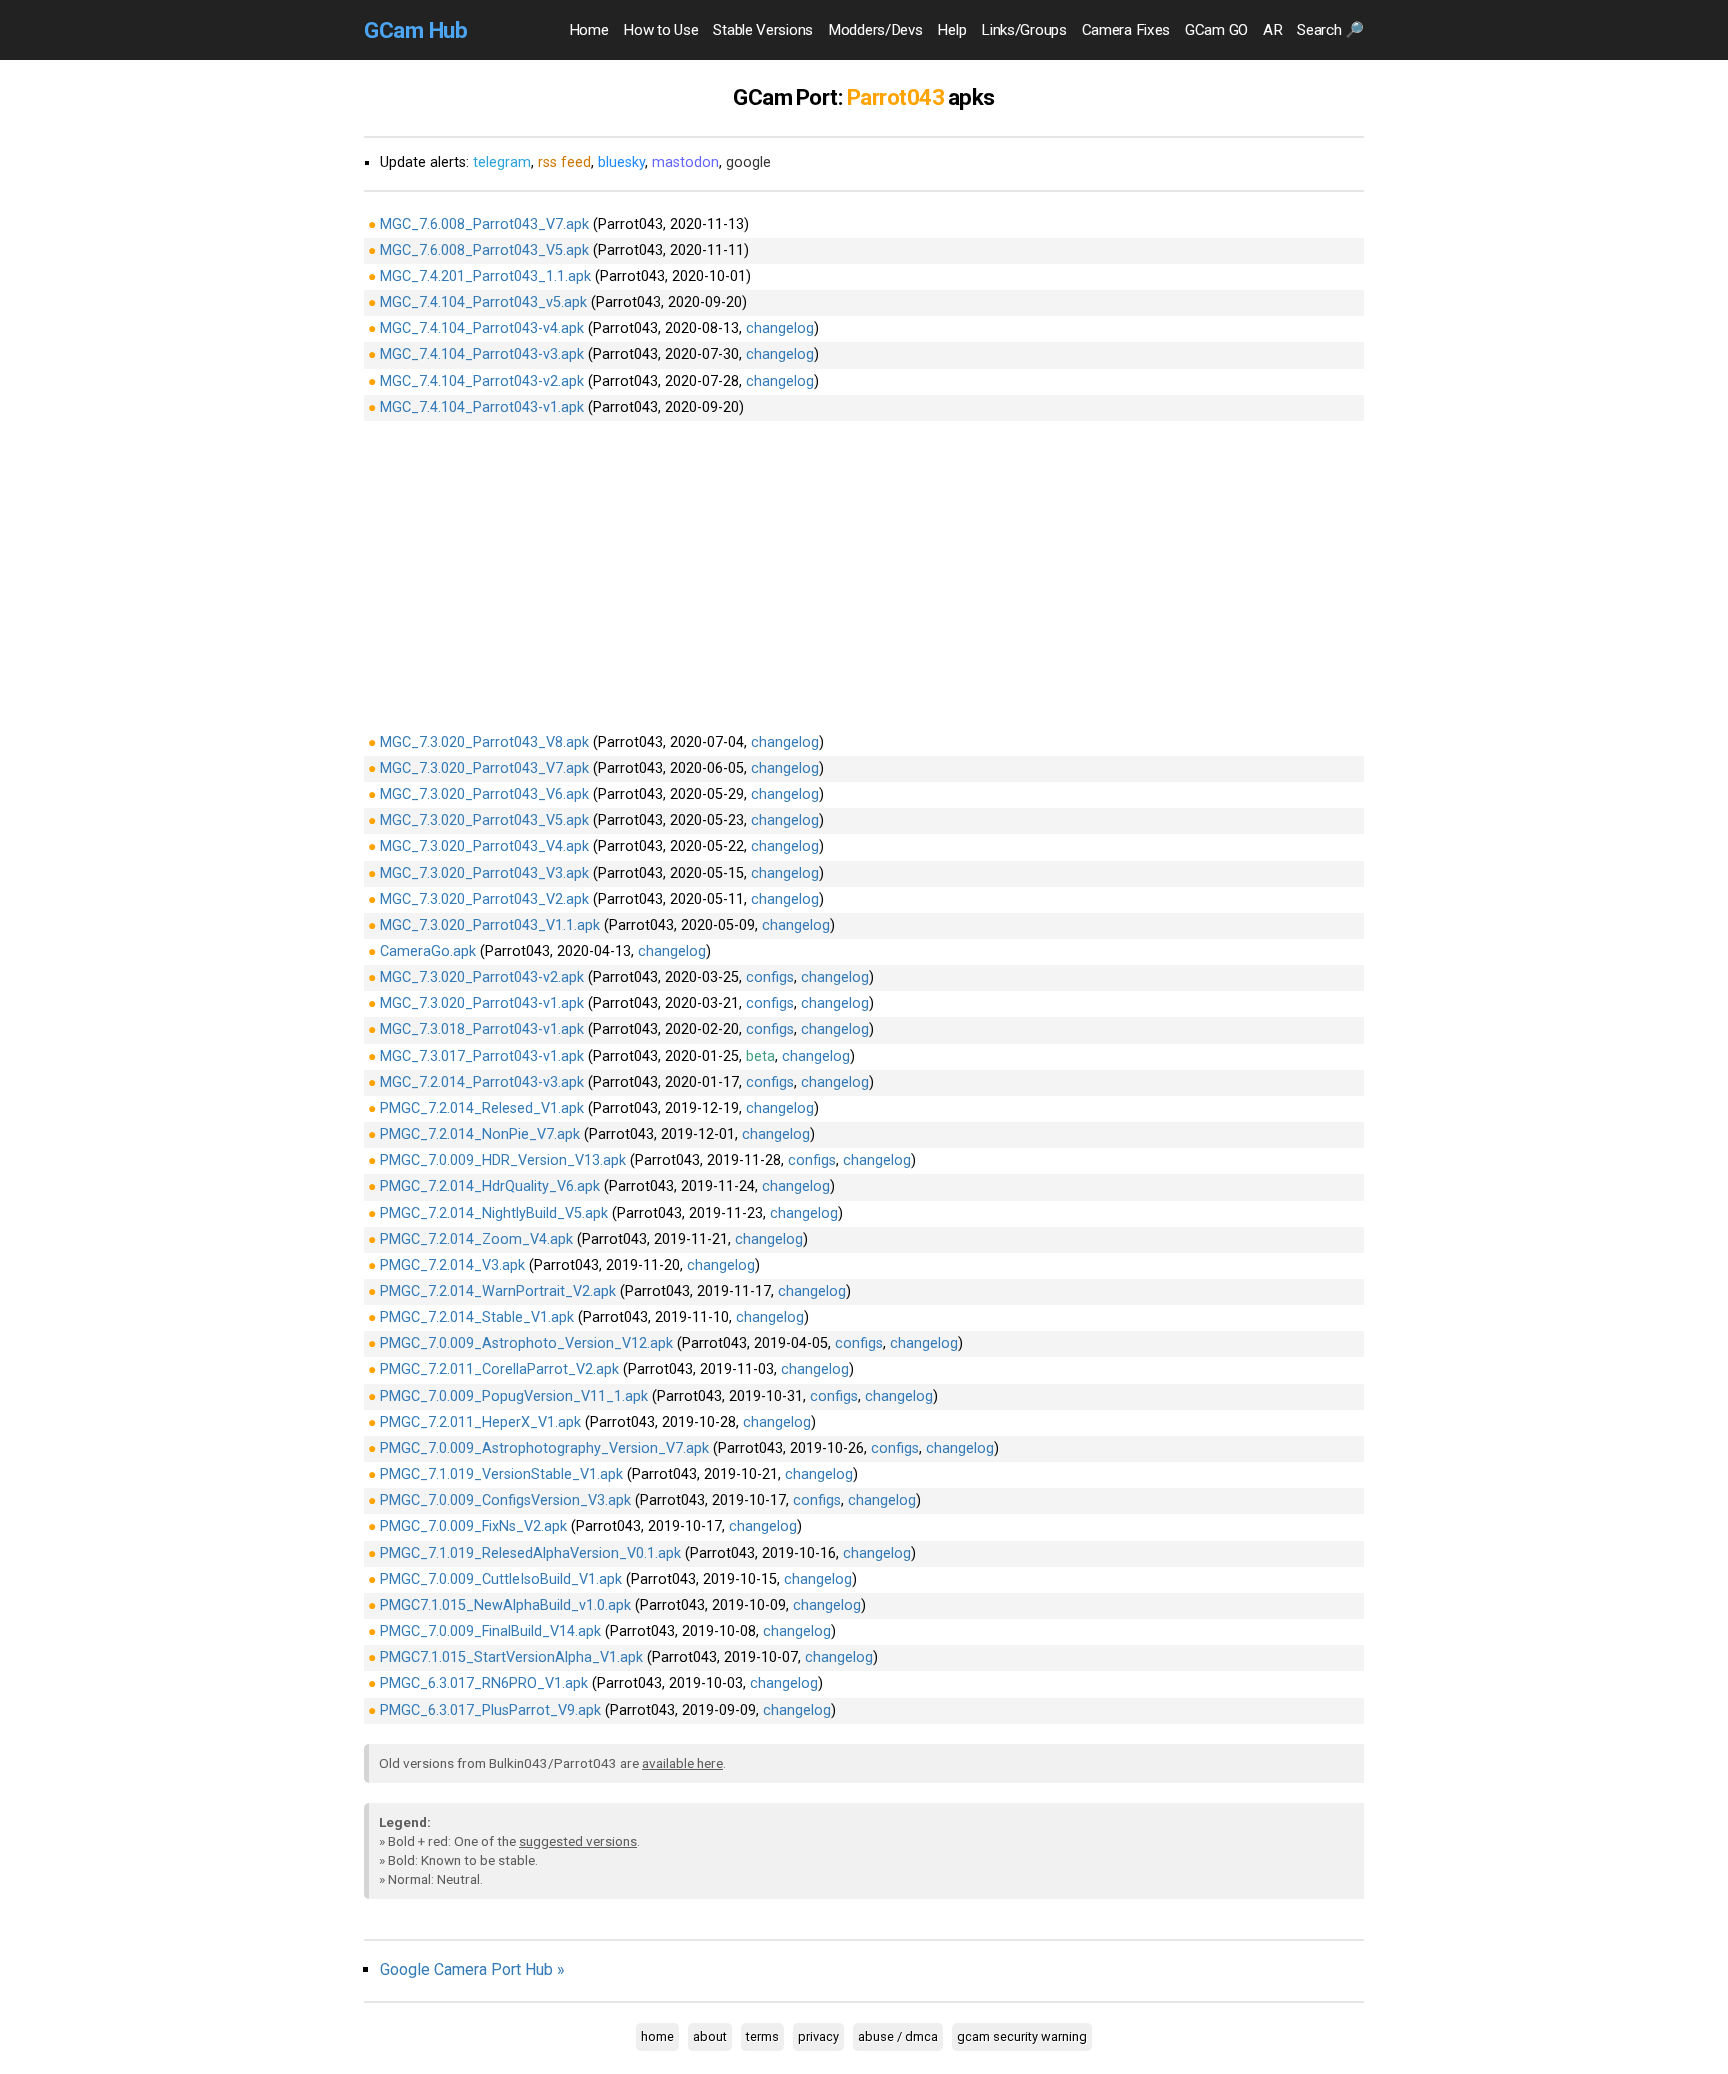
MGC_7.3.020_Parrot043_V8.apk (484, 742)
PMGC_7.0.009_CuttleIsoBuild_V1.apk (501, 1579)
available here (682, 1763)
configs (770, 977)
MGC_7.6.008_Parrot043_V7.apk (484, 224)
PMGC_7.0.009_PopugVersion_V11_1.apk (514, 1396)
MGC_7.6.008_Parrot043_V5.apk (484, 250)
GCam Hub (415, 30)
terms (762, 2036)
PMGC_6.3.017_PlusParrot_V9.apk (490, 1710)
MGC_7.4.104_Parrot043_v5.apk (483, 302)
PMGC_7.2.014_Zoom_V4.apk (476, 1239)
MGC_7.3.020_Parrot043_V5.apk (484, 820)
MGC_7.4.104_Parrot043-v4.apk (482, 328)
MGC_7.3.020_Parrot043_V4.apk (484, 846)
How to (660, 30)
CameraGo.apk (428, 951)
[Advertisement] (864, 575)
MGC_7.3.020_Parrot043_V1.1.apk (490, 925)
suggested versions (578, 1841)
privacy (818, 2036)
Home (589, 30)
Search (1330, 30)
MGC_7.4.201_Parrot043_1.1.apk (485, 276)
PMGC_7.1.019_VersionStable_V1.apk (501, 1474)
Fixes (1126, 30)
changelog (780, 328)
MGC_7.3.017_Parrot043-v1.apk (482, 1056)
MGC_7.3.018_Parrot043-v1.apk (482, 1029)
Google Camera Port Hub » (472, 1969)
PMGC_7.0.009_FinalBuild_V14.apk (490, 1631)
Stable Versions (763, 30)
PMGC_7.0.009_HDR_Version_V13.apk (503, 1160)
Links (1023, 30)
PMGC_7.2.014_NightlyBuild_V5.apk (494, 1213)
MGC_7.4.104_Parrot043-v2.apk (482, 381)
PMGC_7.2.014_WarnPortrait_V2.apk (498, 1291)
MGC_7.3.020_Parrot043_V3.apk (484, 873)
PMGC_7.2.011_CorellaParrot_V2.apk (499, 1369)
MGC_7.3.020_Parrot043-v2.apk (482, 977)
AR (1272, 30)
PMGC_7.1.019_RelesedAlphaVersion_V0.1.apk (530, 1553)
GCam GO (1216, 30)
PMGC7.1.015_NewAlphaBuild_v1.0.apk (505, 1605)
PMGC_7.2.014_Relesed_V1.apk (482, 1108)
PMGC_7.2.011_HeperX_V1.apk (480, 1422)
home (657, 2036)
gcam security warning (1022, 2036)
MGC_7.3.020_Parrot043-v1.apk (482, 1003)
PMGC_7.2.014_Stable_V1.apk (477, 1317)
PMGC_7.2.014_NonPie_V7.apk (480, 1134)
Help (951, 30)
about (710, 2036)
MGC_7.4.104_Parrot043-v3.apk (482, 354)
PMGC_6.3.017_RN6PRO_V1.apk (484, 1683)
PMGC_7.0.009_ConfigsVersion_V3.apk (505, 1500)
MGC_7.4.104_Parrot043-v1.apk (482, 407)
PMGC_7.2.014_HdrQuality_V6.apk (490, 1186)
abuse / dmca (898, 2036)
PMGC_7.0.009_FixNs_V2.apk (473, 1526)
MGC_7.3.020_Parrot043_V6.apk (484, 794)
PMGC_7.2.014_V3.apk (452, 1265)
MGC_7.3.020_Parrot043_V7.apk (484, 768)
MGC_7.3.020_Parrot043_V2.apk (484, 899)
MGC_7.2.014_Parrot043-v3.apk (482, 1082)
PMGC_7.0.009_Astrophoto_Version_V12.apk (526, 1343)
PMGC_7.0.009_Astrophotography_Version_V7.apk (544, 1448)
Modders (875, 30)
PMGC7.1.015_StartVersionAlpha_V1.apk (511, 1657)
